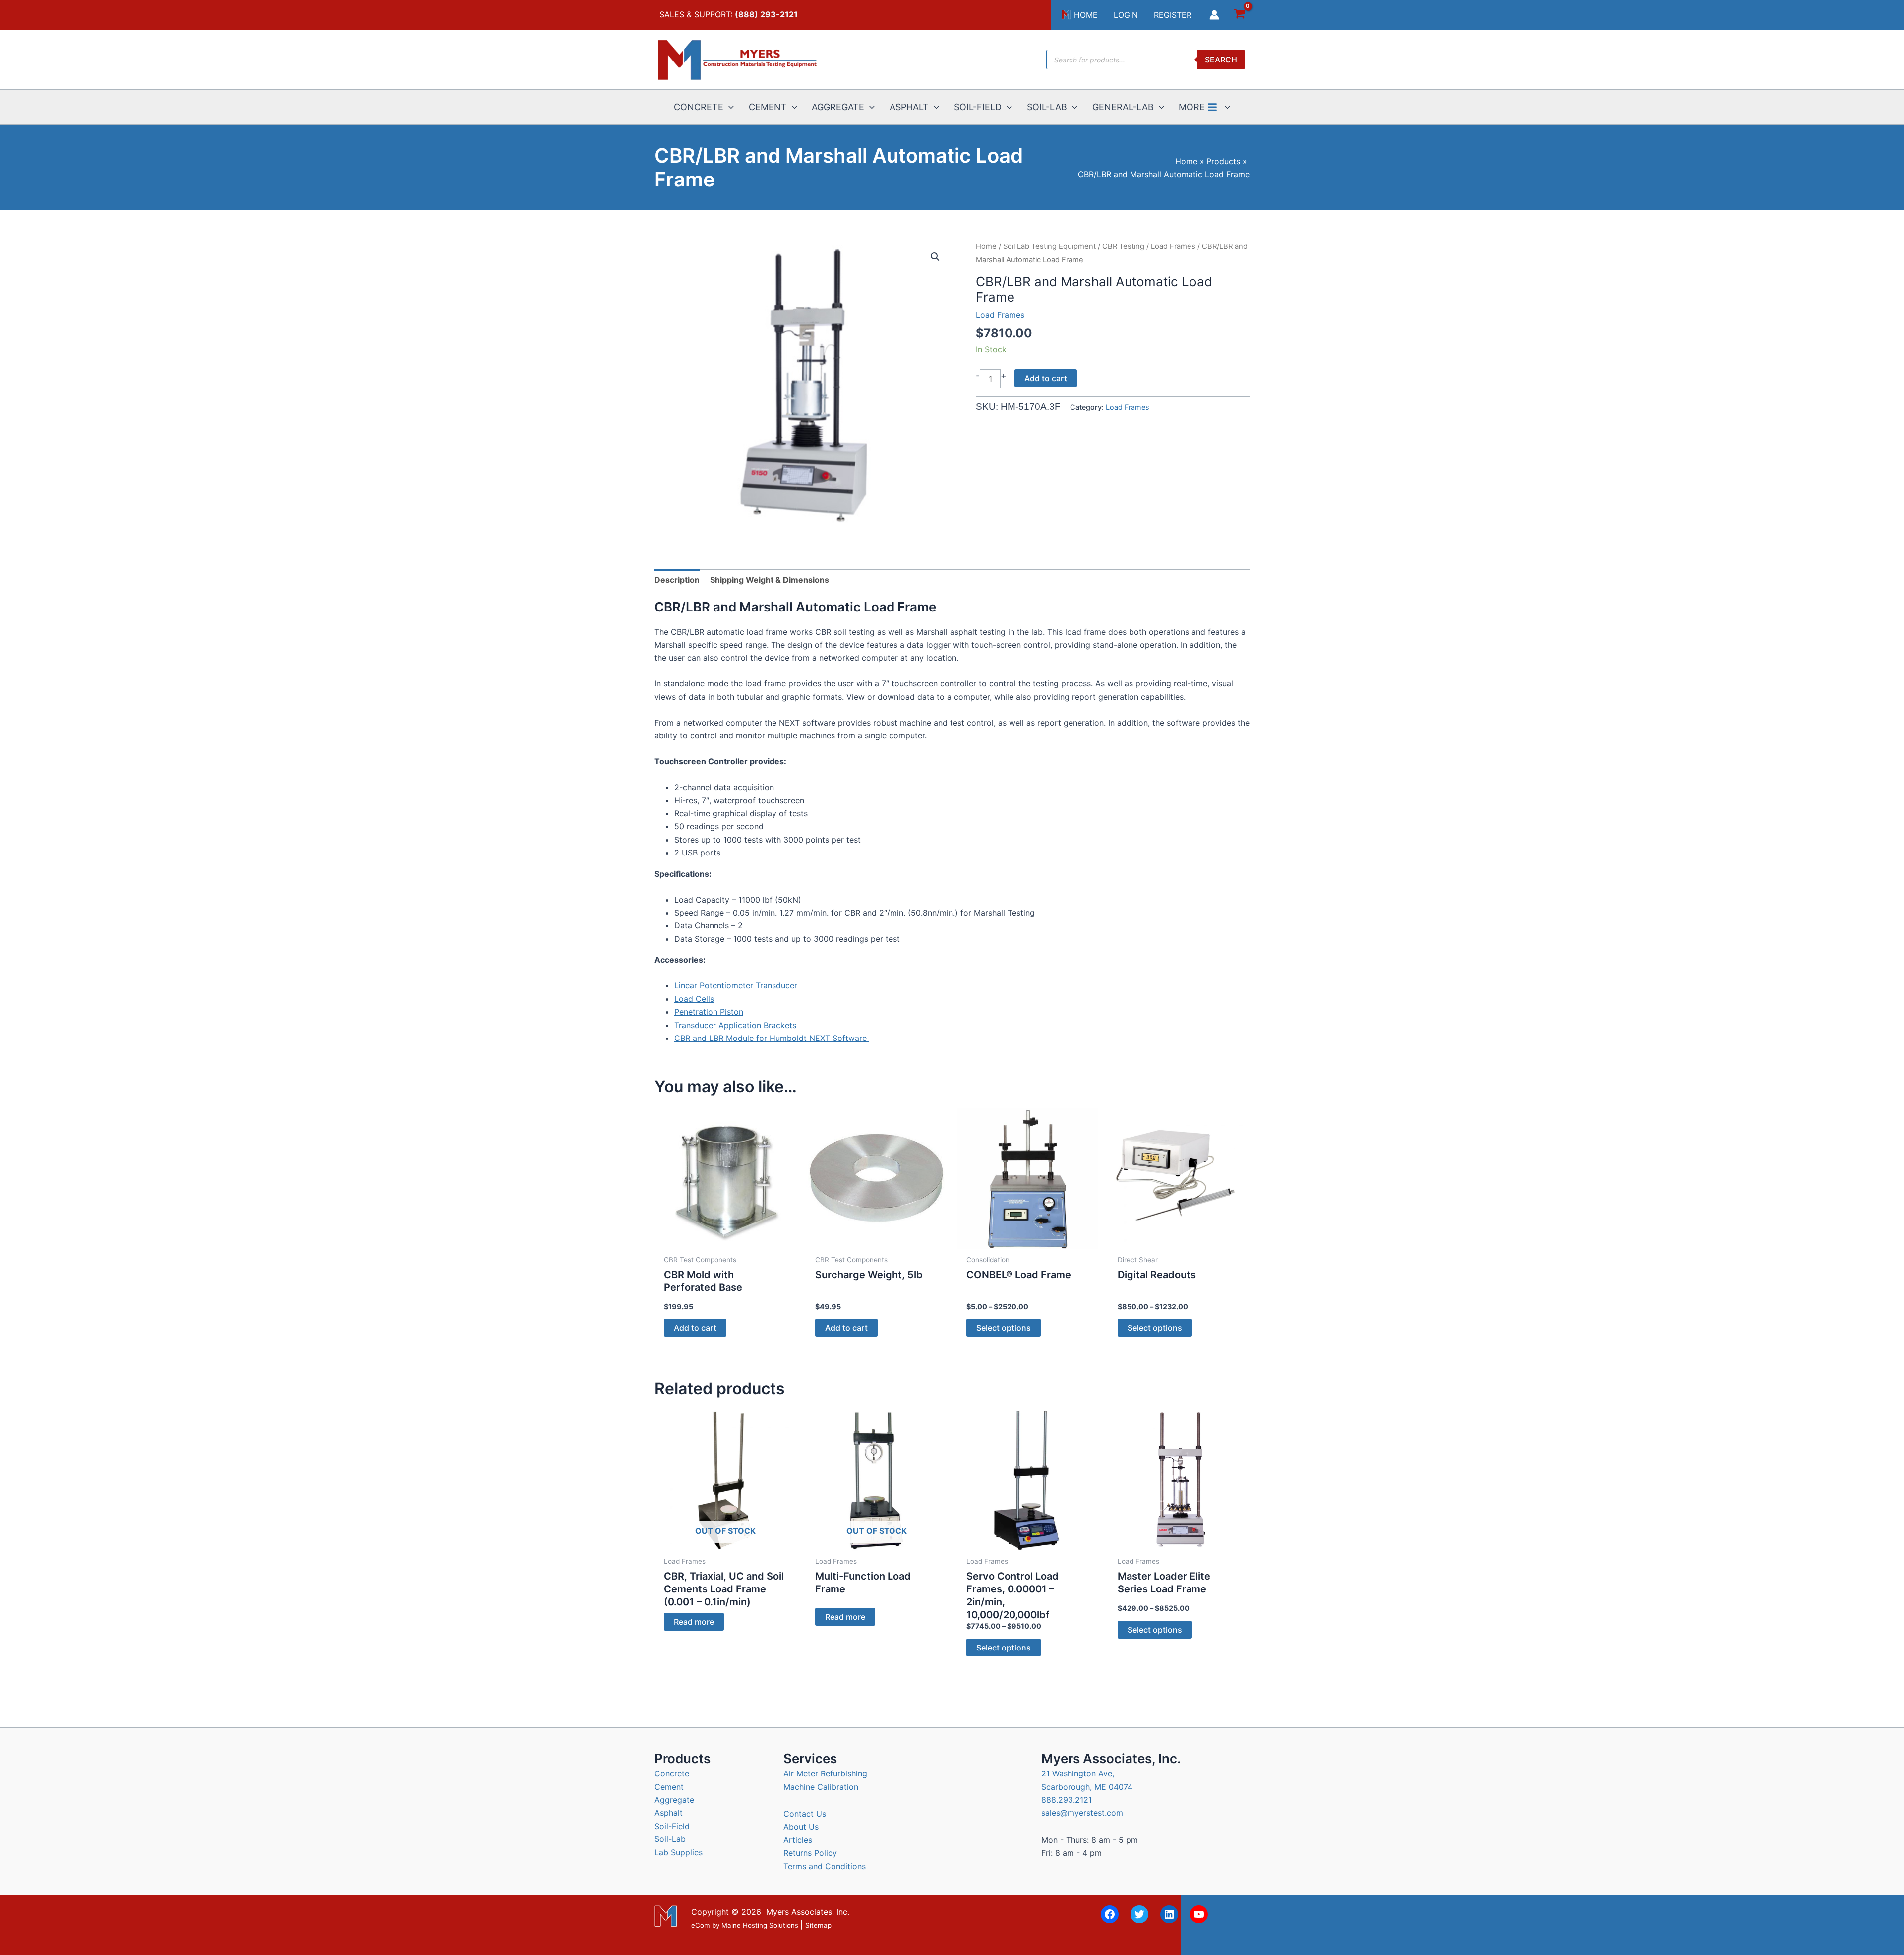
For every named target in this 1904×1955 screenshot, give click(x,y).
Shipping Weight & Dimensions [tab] (770, 580)
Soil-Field (672, 1826)
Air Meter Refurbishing (825, 1773)
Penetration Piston (709, 1012)
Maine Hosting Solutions (760, 1925)
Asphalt (669, 1813)
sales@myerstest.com (1082, 1813)
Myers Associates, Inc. (808, 1912)
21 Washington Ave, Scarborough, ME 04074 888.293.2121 (1087, 1787)
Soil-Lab (670, 1839)
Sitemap (818, 1925)
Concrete (672, 1773)
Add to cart (1046, 378)
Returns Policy (810, 1853)
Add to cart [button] (695, 1328)
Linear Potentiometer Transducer (736, 985)
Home (986, 246)
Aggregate (674, 1800)
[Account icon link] (1214, 15)
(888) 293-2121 (766, 14)
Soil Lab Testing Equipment (1049, 246)
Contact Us (805, 1814)
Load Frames (1173, 246)
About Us (801, 1827)
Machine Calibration (821, 1787)
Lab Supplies (679, 1852)
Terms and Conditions (825, 1866)
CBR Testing (1123, 246)
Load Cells (694, 999)
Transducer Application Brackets (735, 1025)
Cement (669, 1787)
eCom (701, 1925)
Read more (694, 1622)
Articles (798, 1840)
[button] (729, 107)
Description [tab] (677, 580)
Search (1221, 60)
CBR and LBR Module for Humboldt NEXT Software (772, 1038)
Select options (1004, 1328)
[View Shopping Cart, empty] (1239, 15)
